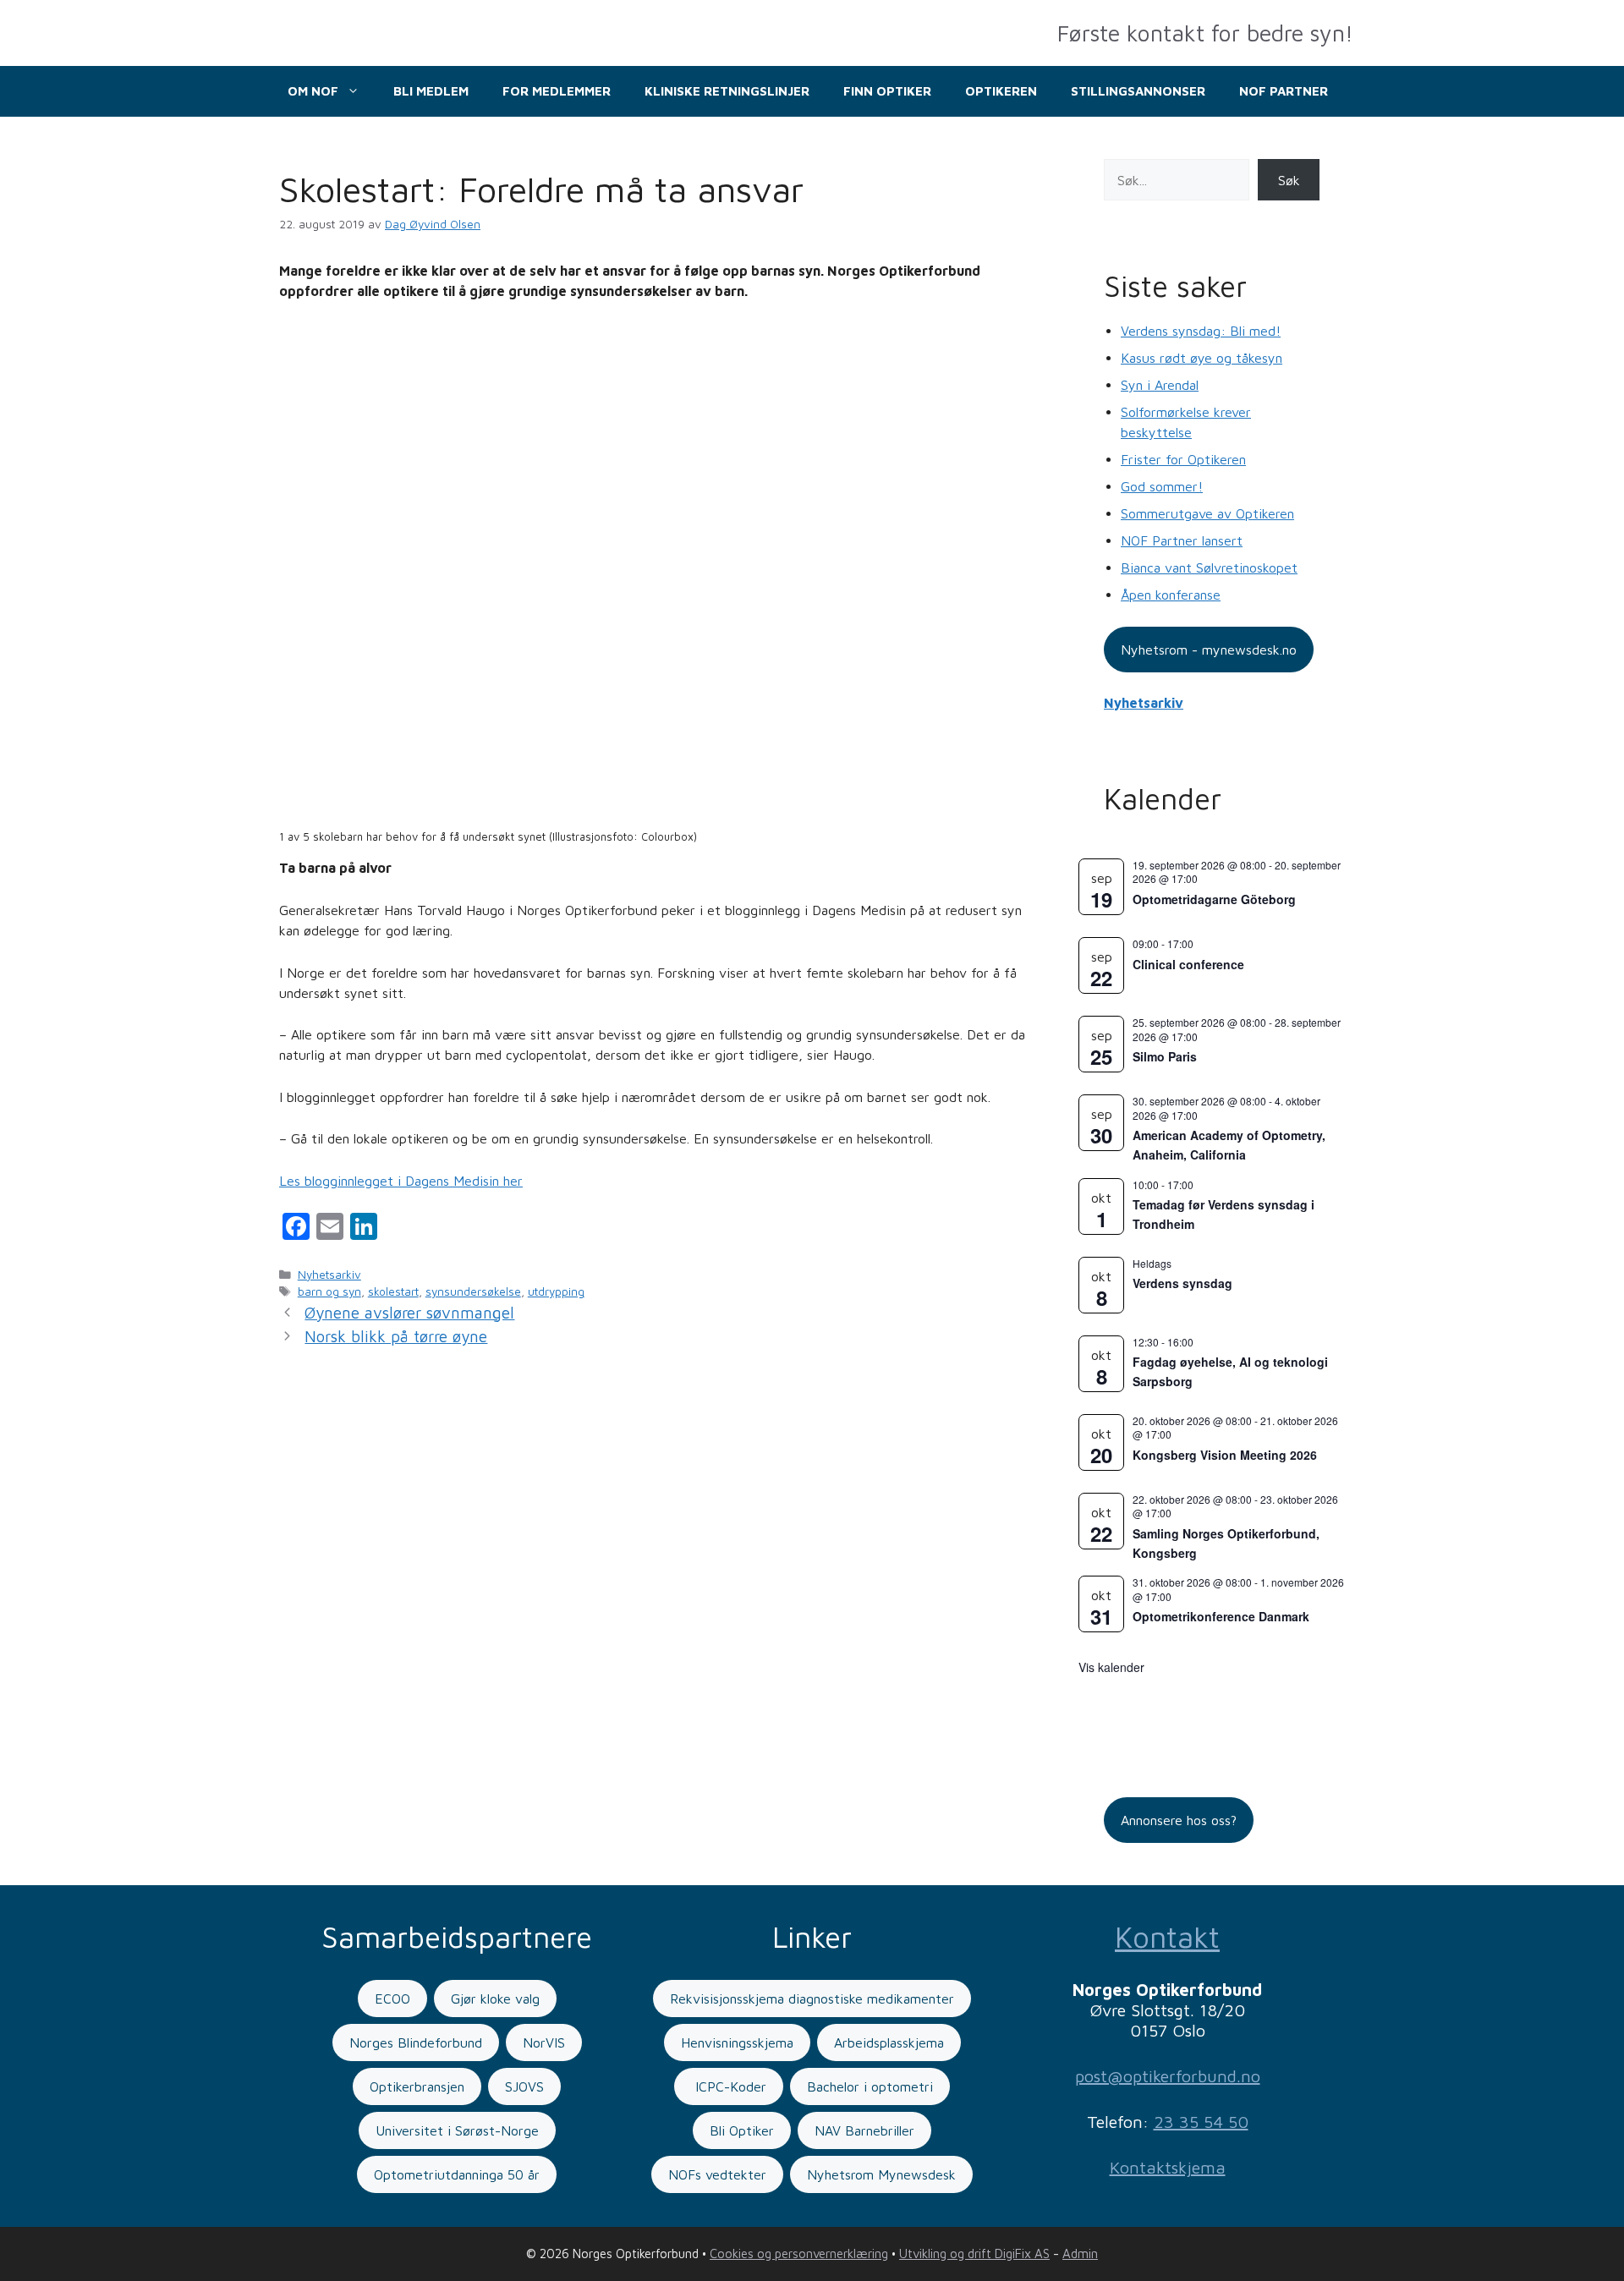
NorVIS (544, 2042)
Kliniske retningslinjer (727, 91)
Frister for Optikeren (1183, 459)
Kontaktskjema (1168, 2167)
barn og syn (329, 1291)
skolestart (393, 1291)
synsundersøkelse (473, 1291)
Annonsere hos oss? (1179, 1820)
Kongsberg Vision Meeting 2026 (1225, 1455)
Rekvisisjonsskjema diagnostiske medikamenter (812, 1999)
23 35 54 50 (1201, 2122)
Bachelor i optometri (870, 2086)
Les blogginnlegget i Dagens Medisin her (401, 1181)
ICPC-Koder (729, 2086)
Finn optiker (887, 91)
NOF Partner (1284, 91)
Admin (1080, 2254)
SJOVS (524, 2086)
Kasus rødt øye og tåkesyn (1202, 358)
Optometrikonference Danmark (1221, 1616)
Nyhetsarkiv (329, 1275)
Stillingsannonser (1138, 91)
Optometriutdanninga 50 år (457, 2174)
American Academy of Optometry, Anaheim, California (1229, 1145)
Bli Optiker (742, 2130)
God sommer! (1162, 486)
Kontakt (1167, 1936)
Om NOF (313, 91)
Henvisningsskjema (737, 2042)
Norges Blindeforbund (416, 2042)
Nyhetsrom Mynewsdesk (881, 2174)
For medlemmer (557, 91)
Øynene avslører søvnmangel (409, 1313)
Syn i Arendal (1160, 385)
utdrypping (556, 1291)
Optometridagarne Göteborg (1214, 899)
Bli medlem (431, 91)
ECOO (392, 1999)
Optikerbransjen (417, 2086)
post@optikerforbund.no (1168, 2076)
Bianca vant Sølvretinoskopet (1209, 568)
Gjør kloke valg (495, 1999)
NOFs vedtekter (717, 2174)
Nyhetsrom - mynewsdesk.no (1209, 650)
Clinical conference (1188, 964)
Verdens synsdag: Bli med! (1201, 331)
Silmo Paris (1165, 1056)
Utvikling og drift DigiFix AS (974, 2254)
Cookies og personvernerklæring (799, 2254)
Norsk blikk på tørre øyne (396, 1336)
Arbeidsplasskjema (889, 2042)
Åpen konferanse (1171, 595)
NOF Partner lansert (1182, 540)
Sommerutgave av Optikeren (1207, 513)
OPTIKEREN (1001, 91)
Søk (1289, 180)
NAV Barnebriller (864, 2130)
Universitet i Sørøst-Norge (457, 2130)
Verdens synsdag (1182, 1283)
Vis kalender (1111, 1667)
